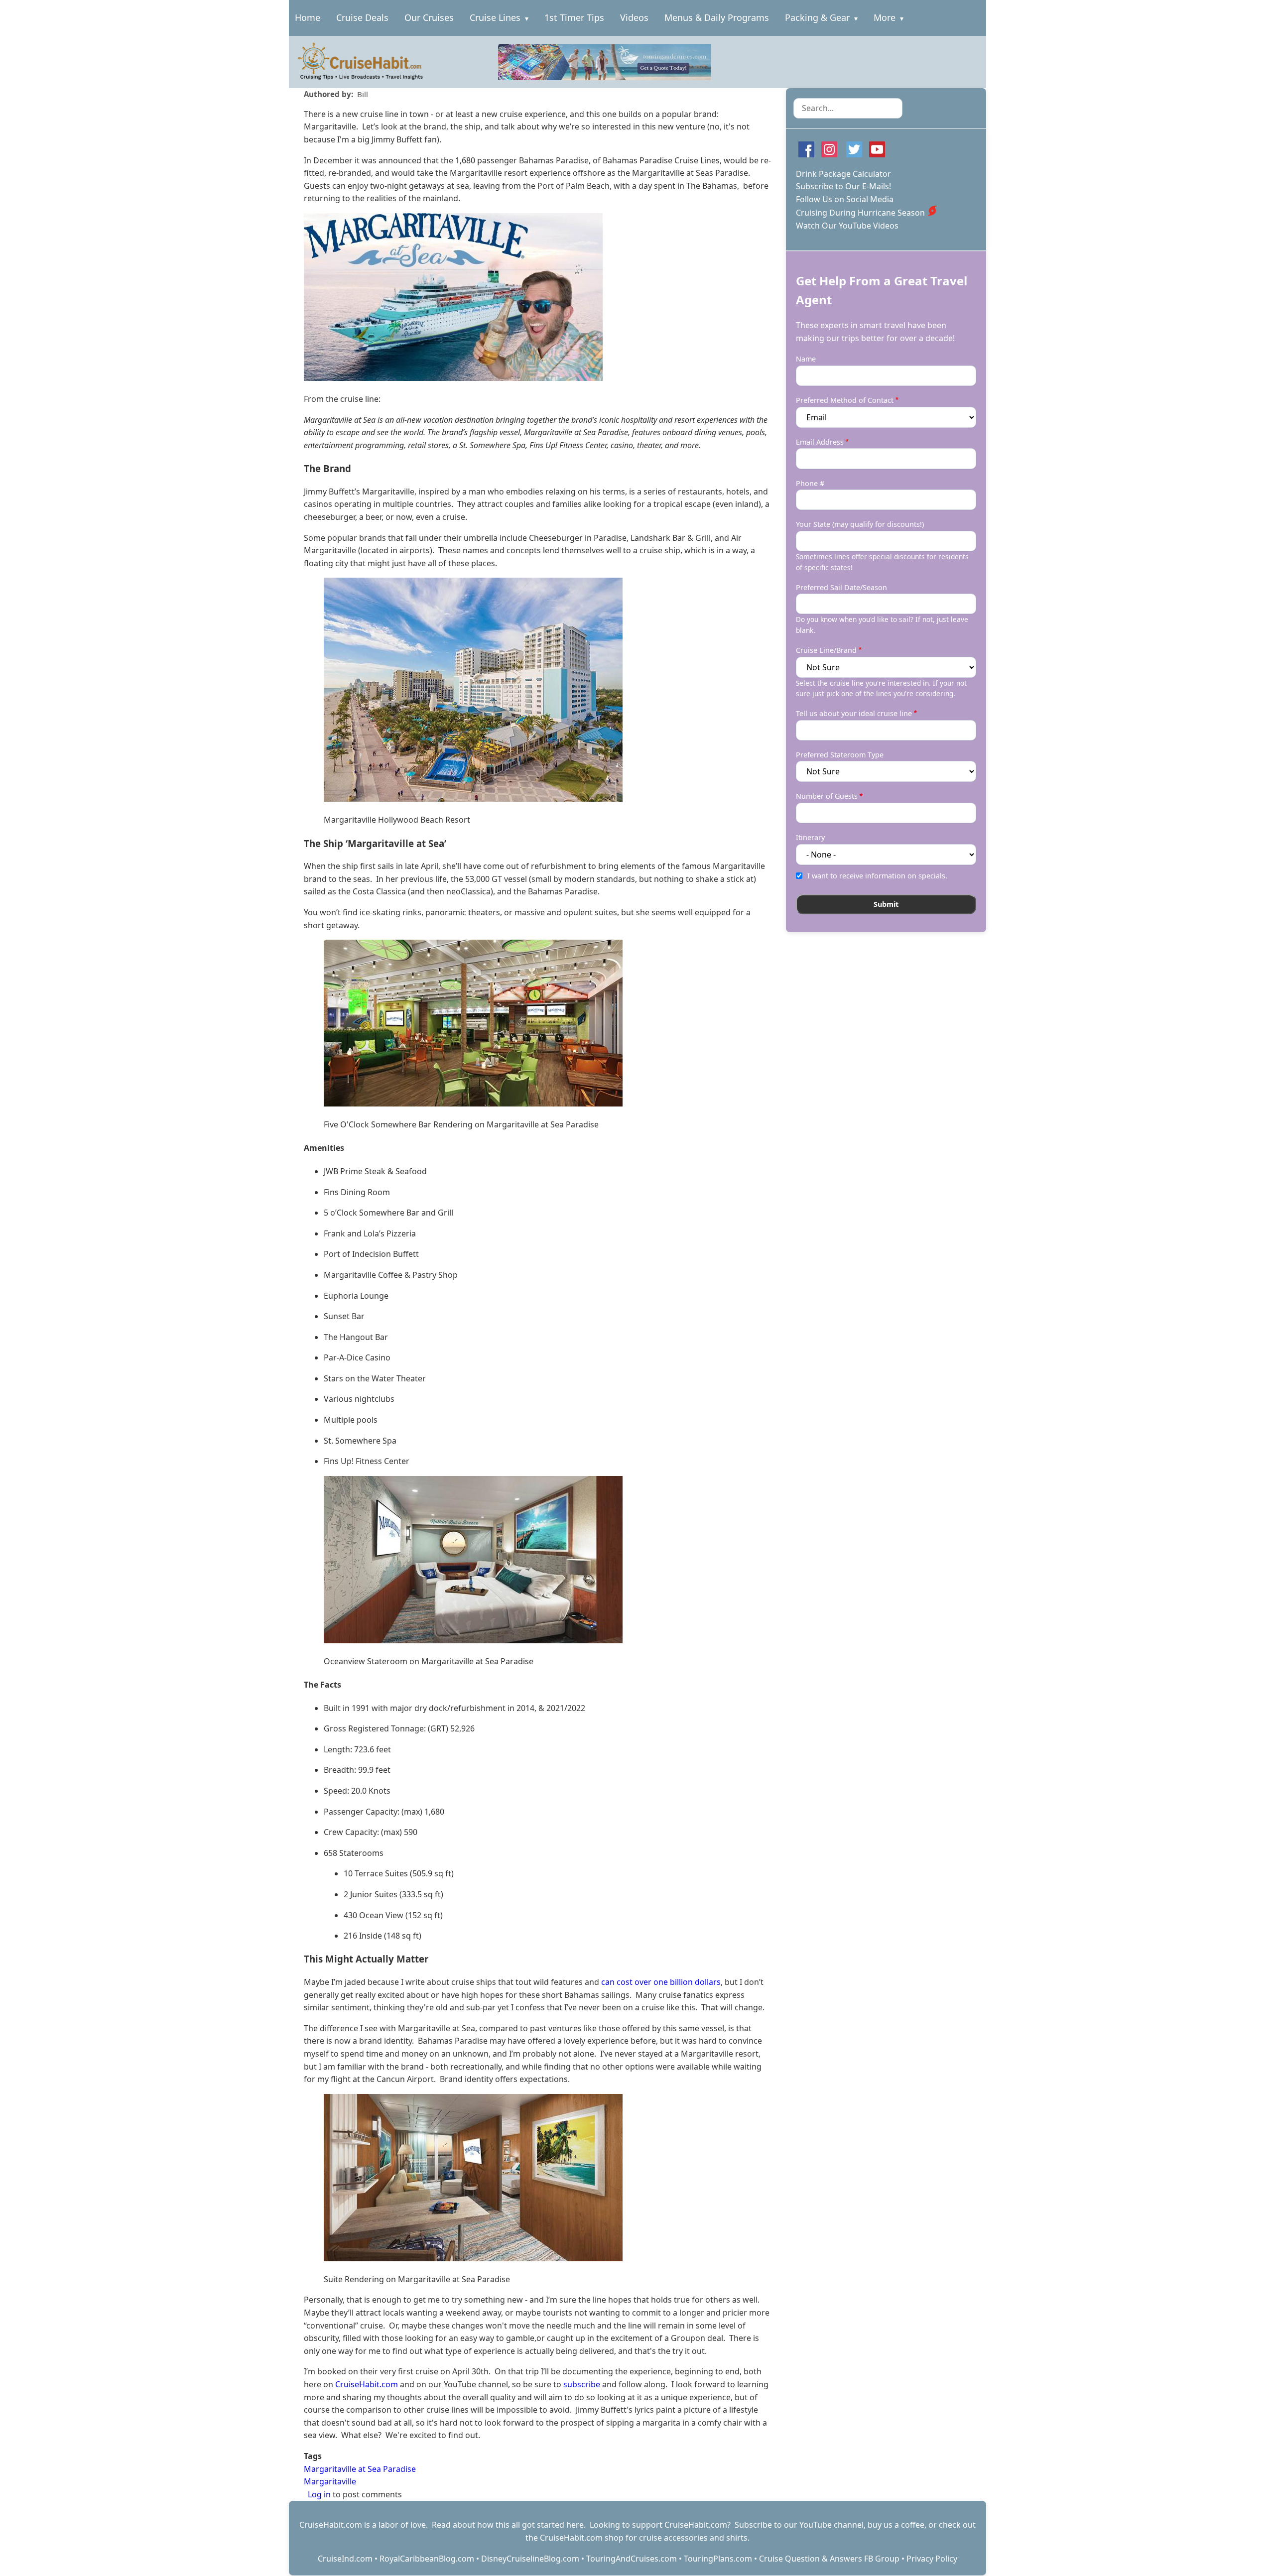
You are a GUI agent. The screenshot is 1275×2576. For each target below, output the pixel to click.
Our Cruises (429, 17)
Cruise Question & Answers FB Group (829, 2559)
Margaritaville (330, 2481)
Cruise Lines (495, 17)
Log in (319, 2494)
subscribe (582, 2384)
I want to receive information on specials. (877, 876)
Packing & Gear (817, 17)
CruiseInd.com (345, 2559)
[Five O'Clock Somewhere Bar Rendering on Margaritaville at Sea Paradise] (537, 1023)
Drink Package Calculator (843, 174)
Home (308, 17)
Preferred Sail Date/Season (841, 587)
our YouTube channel (824, 2525)
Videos (634, 17)
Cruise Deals (362, 17)
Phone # (810, 483)
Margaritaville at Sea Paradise (360, 2469)
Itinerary (810, 837)
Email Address (820, 442)
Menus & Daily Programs (717, 17)
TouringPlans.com (718, 2559)
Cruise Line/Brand (826, 650)
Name (806, 359)
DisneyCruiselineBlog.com (530, 2559)
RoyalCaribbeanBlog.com (427, 2559)
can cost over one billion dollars (661, 1982)
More (885, 17)
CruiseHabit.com (367, 2384)
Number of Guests (827, 796)
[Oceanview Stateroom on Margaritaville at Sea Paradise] (537, 1560)
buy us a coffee (896, 2525)
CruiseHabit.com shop (582, 2538)
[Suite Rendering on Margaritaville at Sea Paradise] (537, 2178)
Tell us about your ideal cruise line (854, 713)
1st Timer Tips (574, 17)
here (575, 2525)
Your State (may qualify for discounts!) (860, 524)
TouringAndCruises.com (632, 2559)
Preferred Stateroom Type (840, 755)
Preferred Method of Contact (845, 400)
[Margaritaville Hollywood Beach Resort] (537, 690)
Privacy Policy (932, 2559)
